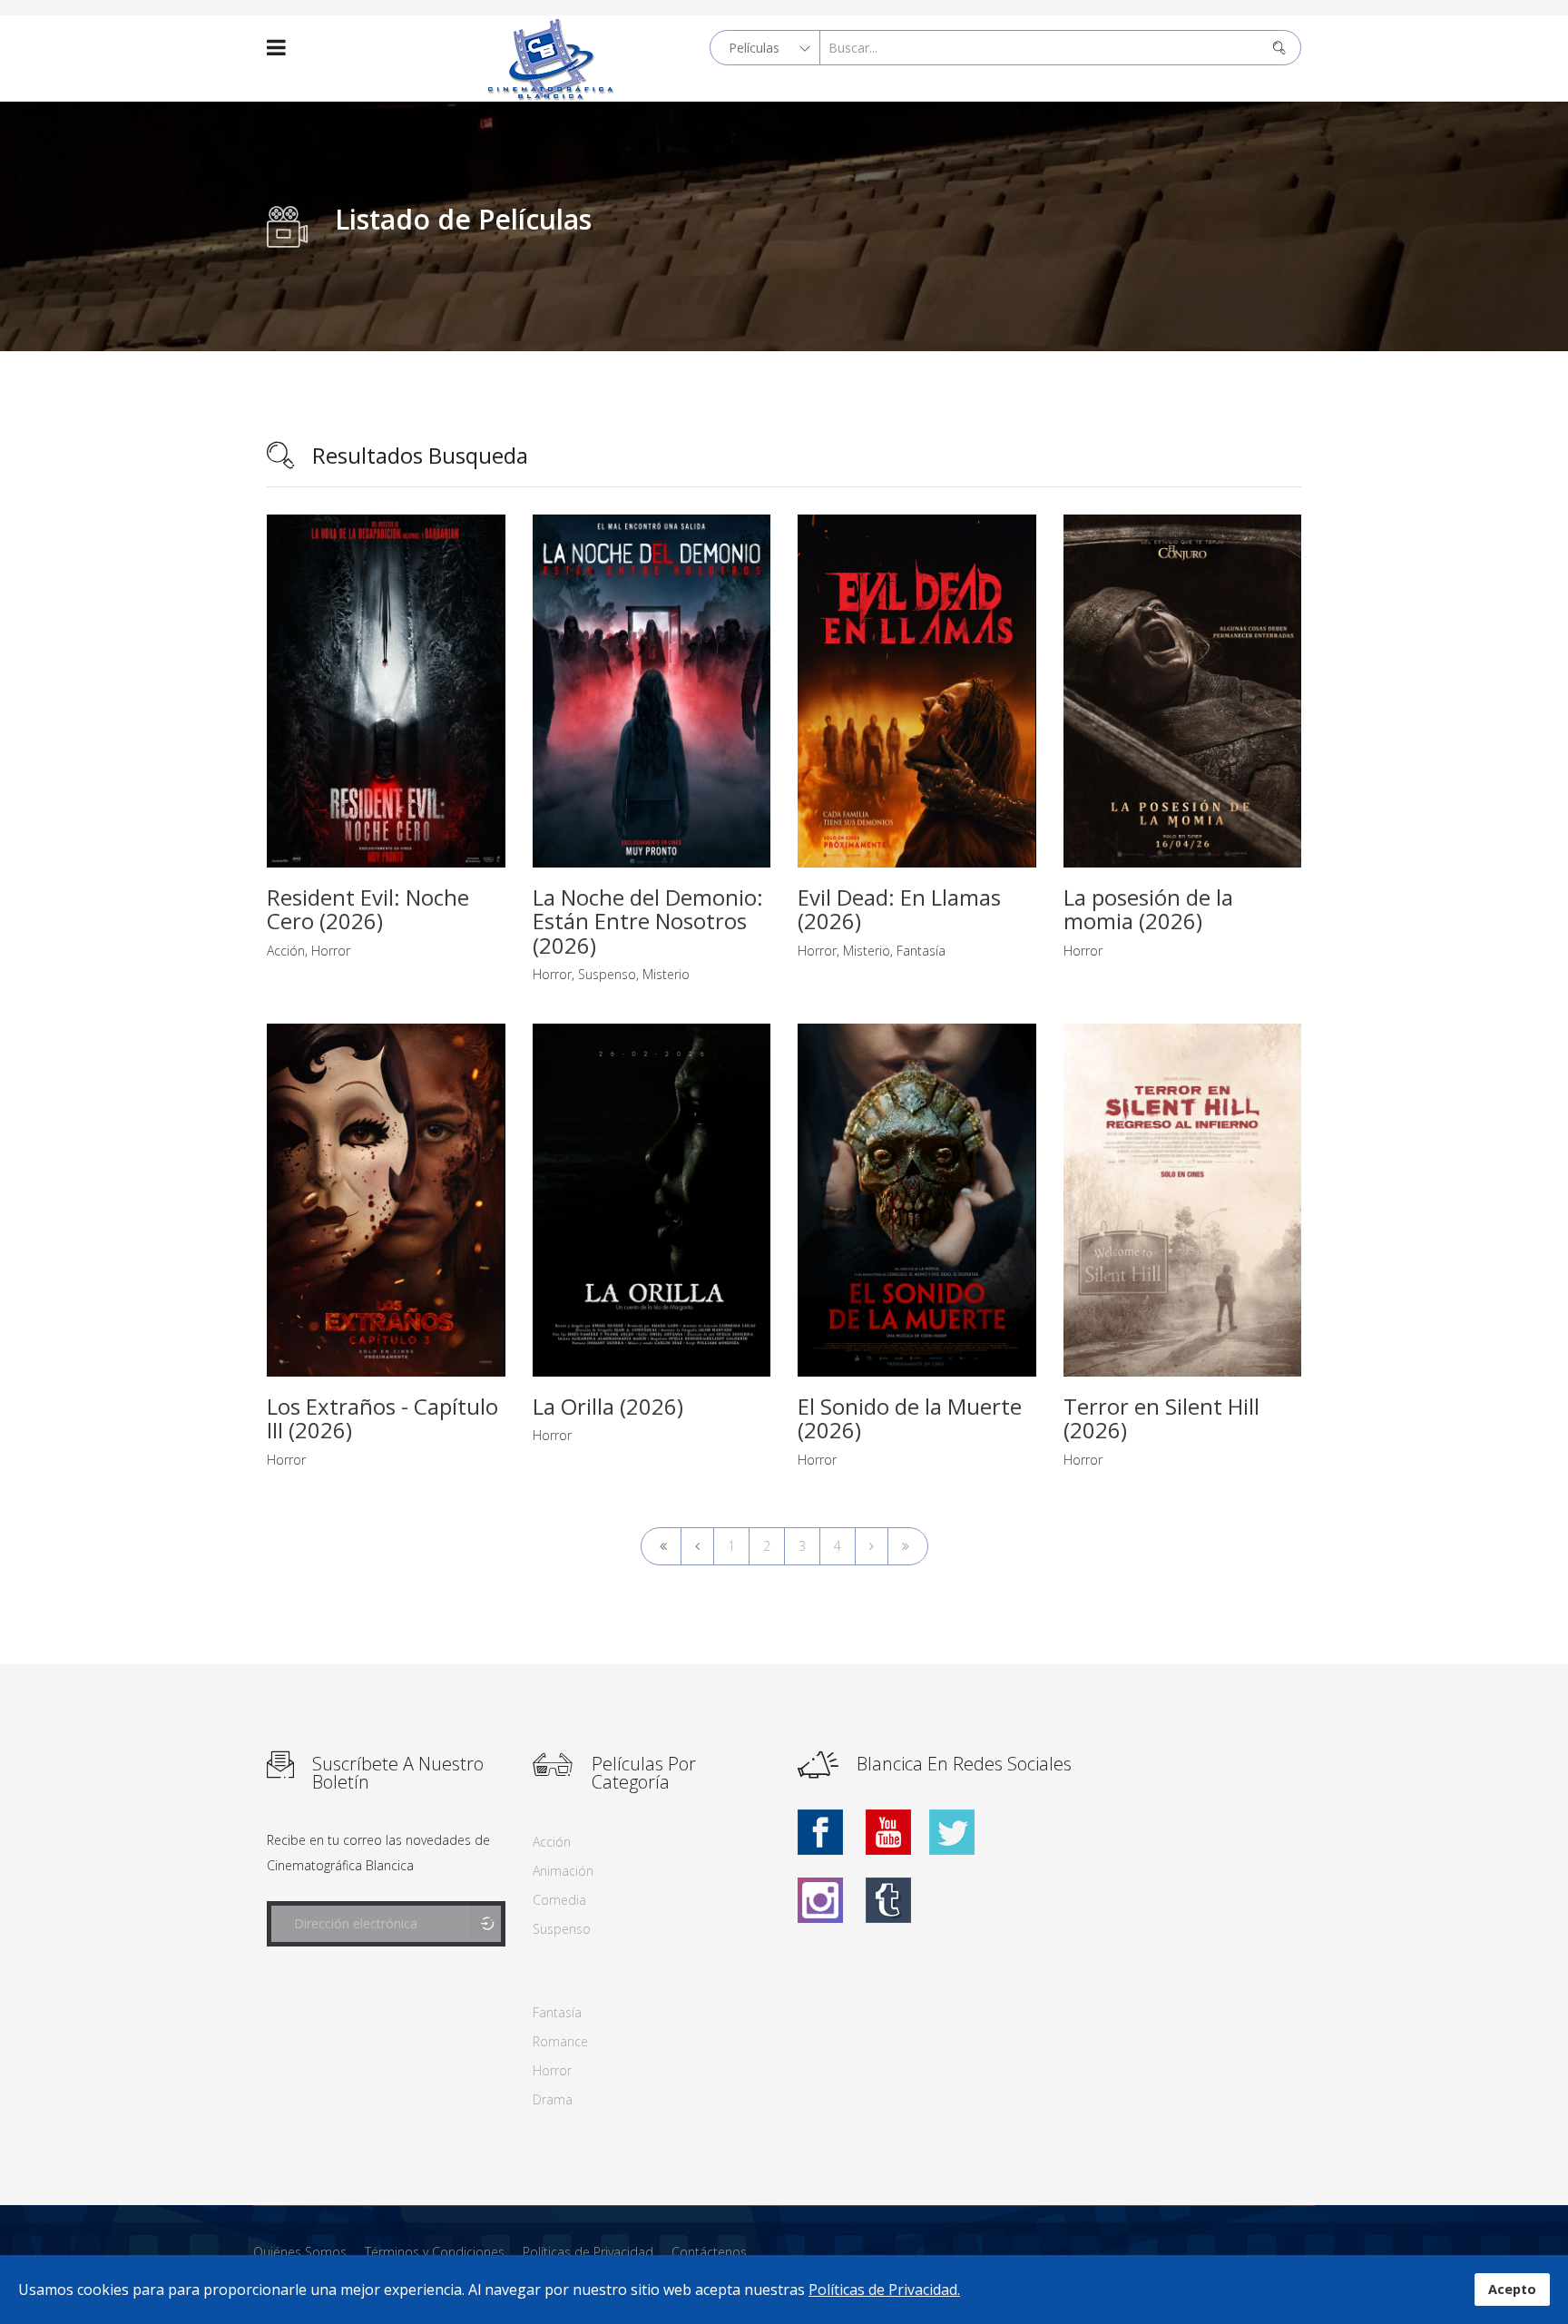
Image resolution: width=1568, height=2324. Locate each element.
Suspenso (607, 974)
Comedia (559, 1900)
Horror (331, 951)
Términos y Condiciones (435, 2252)
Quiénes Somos (300, 2252)
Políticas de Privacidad (588, 2252)
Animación (563, 1871)
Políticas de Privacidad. (884, 2290)
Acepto (1512, 2289)
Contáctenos (709, 2252)
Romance (560, 2041)
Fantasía (921, 951)
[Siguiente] (872, 1546)
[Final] (908, 1546)
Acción (286, 951)
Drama (553, 2099)
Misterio (666, 974)
